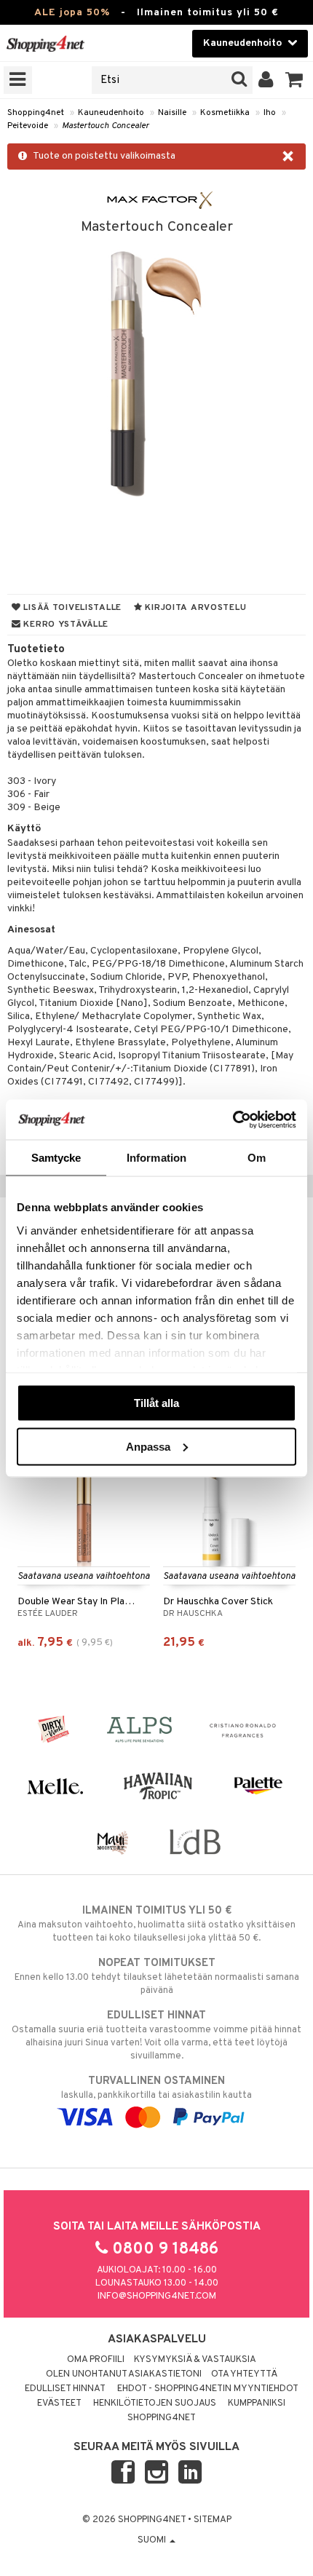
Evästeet (59, 2403)
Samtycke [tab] (56, 1158)
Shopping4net (36, 113)
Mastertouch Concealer (106, 126)
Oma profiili (96, 2360)
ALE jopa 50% (72, 13)
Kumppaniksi (257, 2403)
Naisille (172, 113)
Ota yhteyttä (244, 2374)
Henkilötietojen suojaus (155, 2403)
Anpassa (148, 1446)
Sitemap (213, 2520)
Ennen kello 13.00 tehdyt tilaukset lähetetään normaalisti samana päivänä (157, 1977)
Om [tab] (257, 1158)
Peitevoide (28, 126)
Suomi (153, 2540)
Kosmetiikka (225, 113)
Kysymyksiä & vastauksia (195, 2360)
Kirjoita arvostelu (195, 608)
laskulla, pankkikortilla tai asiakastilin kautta (156, 2088)
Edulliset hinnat (65, 2389)
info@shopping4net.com (157, 2296)
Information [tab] (156, 1158)
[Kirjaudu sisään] (266, 80)
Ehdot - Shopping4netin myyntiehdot (208, 2389)
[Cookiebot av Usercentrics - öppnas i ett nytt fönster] (233, 1119)
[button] (294, 80)
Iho (270, 113)
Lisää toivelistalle (71, 608)
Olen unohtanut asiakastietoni (124, 2374)
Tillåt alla (156, 1403)
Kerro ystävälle (65, 625)
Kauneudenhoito (111, 113)
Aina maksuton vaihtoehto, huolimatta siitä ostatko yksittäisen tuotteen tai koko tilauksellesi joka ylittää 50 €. (156, 1924)
